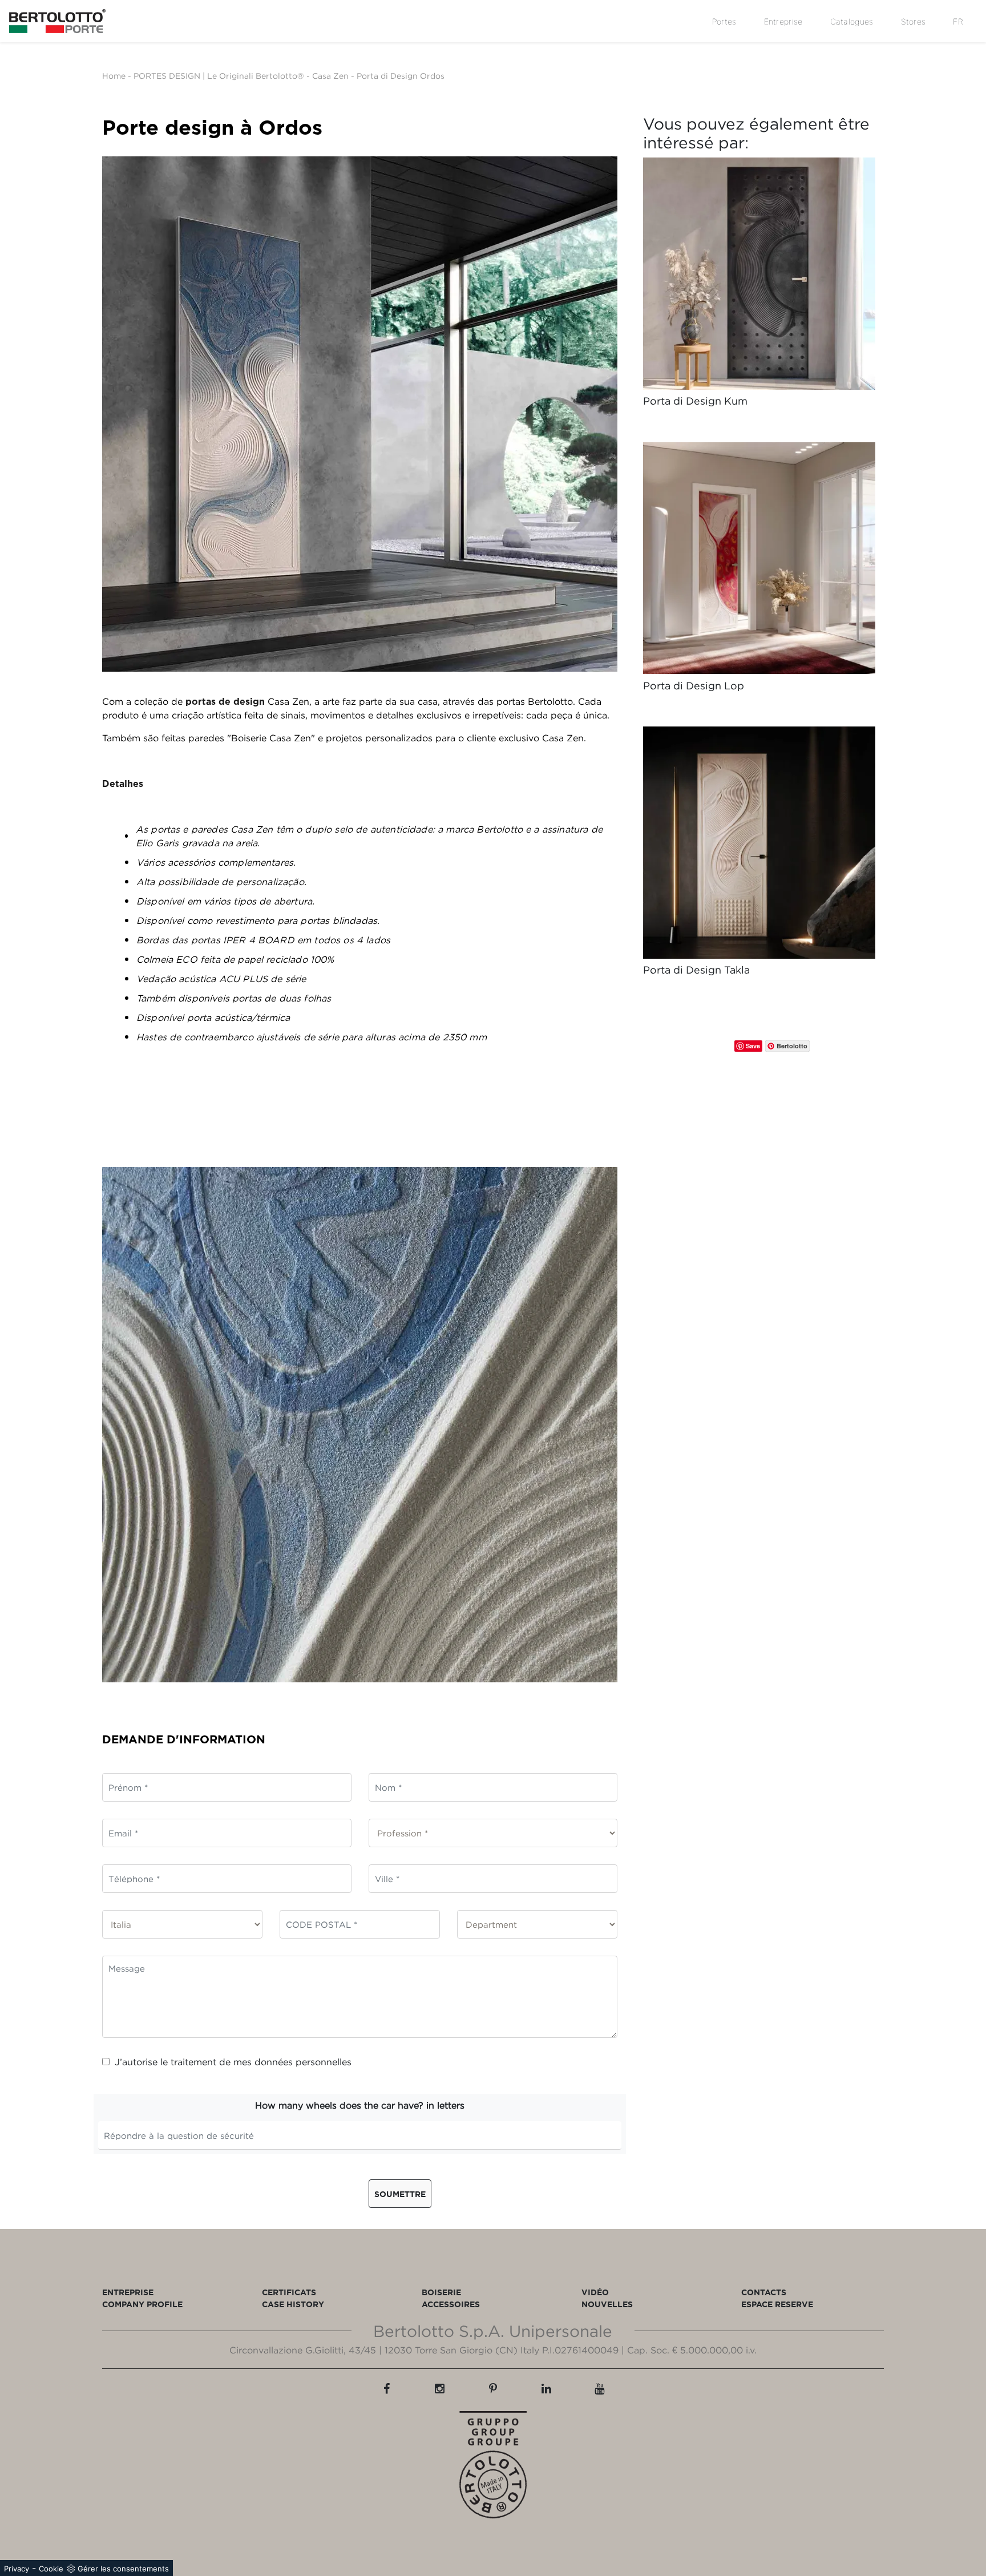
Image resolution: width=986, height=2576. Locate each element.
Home (114, 76)
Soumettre (400, 2194)
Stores (914, 21)
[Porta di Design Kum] (759, 274)
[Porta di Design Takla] (759, 843)
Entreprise (783, 21)
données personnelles (303, 2062)
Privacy (17, 2569)
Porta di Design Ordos (401, 76)
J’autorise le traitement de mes (233, 2062)
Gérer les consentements (123, 2569)
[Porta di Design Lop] (759, 558)
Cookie (51, 2569)
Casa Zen (330, 76)
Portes (724, 21)
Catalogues (852, 21)
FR (958, 21)
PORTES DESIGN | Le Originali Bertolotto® (219, 76)
